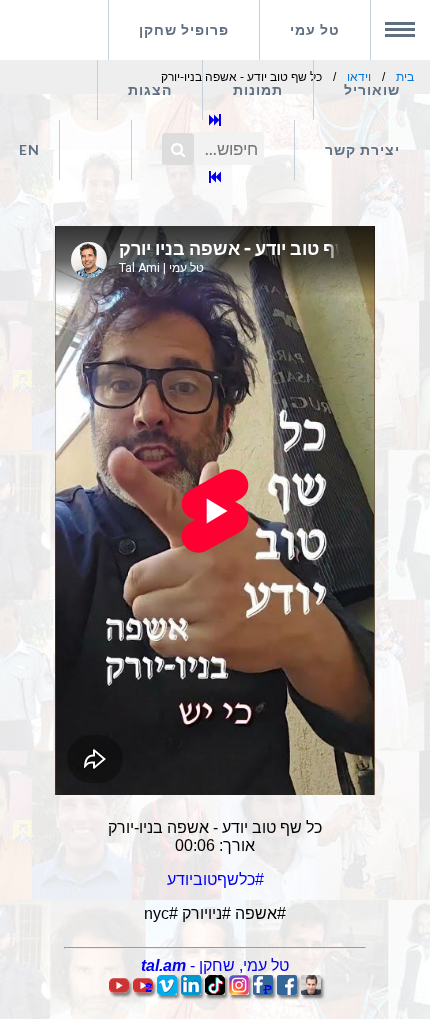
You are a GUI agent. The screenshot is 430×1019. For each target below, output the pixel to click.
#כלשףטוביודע (215, 879)
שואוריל (372, 89)
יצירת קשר (362, 149)
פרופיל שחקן (184, 29)
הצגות (150, 89)
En (29, 149)
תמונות (258, 89)
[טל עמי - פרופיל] (311, 989)
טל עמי (315, 29)
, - (215, 965)
